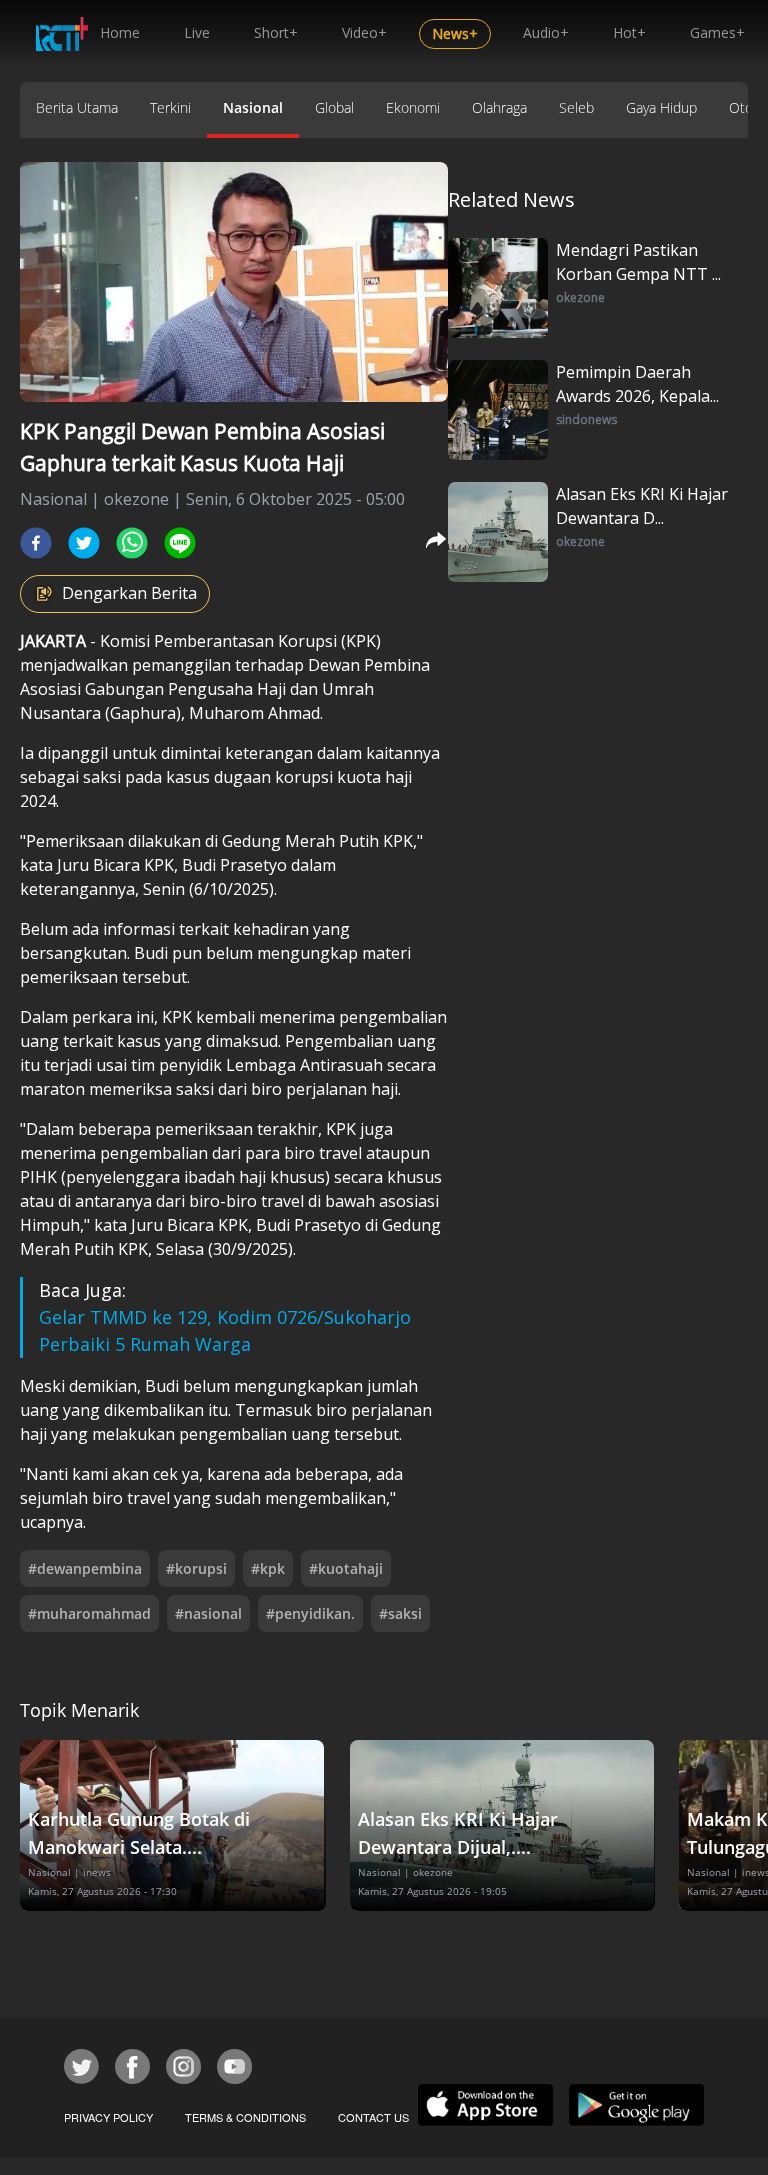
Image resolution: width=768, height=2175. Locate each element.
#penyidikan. (310, 1613)
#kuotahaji (346, 1568)
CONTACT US (373, 2117)
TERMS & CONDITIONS (245, 2117)
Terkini (170, 107)
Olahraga (499, 107)
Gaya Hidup (661, 107)
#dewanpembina (85, 1568)
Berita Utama (77, 107)
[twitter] (84, 543)
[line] (180, 543)
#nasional (208, 1613)
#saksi (400, 1613)
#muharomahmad (89, 1613)
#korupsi (196, 1568)
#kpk (268, 1568)
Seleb (576, 107)
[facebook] (36, 543)
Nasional (253, 107)
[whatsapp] (132, 543)
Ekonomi (413, 107)
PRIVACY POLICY (108, 2117)
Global (334, 107)
